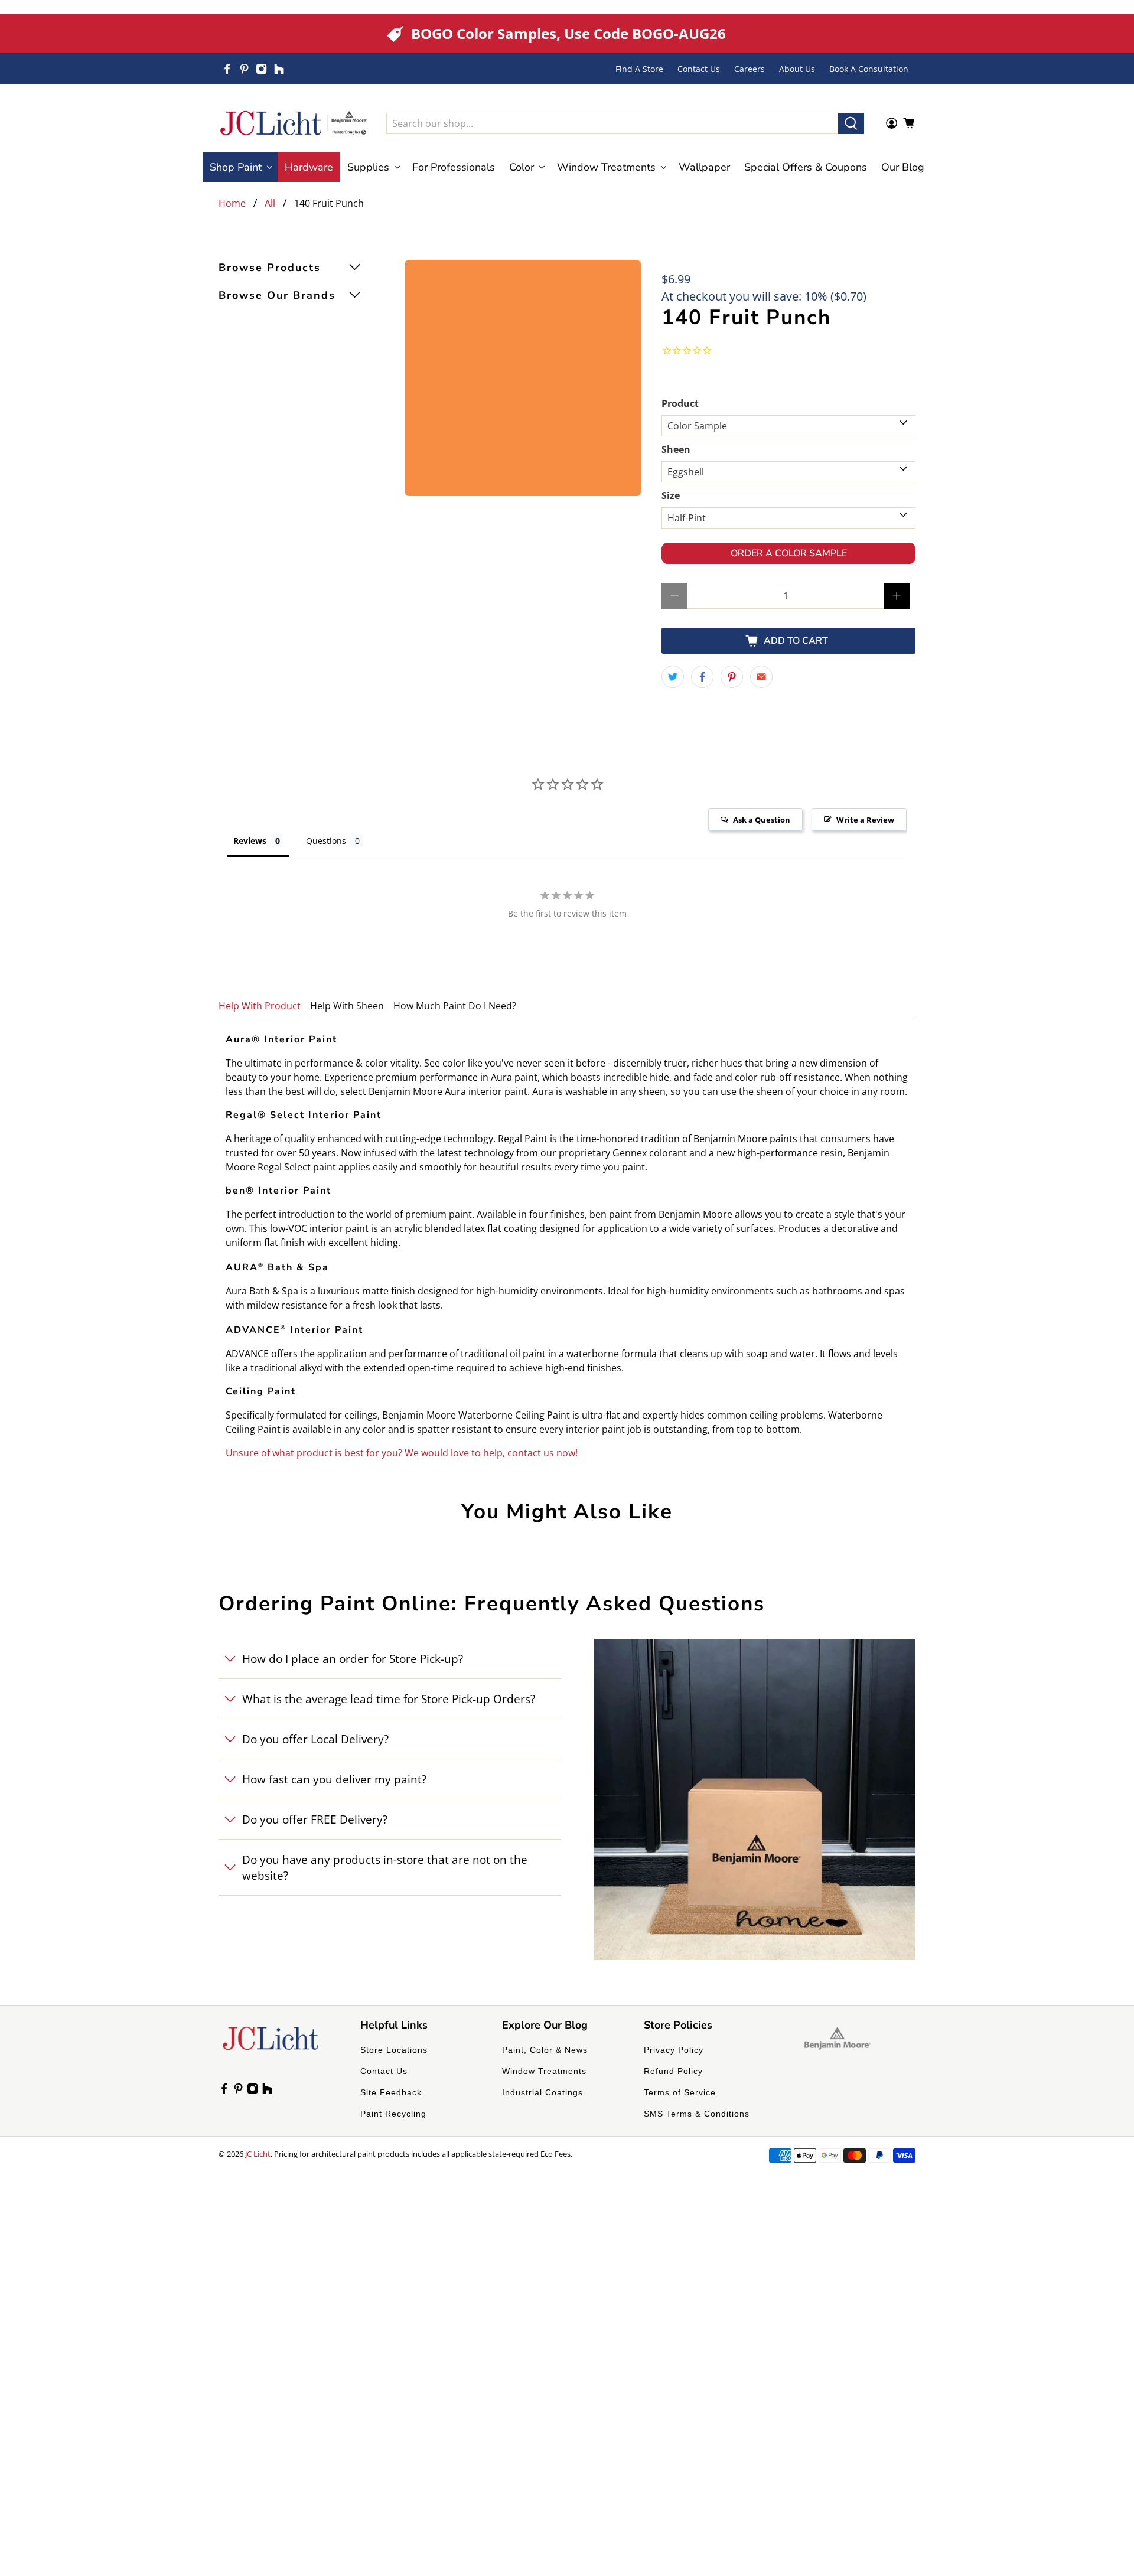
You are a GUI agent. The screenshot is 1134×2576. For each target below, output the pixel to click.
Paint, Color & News (545, 2050)
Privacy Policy (674, 2050)
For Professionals (454, 167)
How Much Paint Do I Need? (455, 1006)
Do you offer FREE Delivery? (315, 1819)
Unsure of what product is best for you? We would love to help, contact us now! (402, 1453)
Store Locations (394, 2050)
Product (680, 403)
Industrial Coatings (542, 2092)
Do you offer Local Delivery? (315, 1739)
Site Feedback (391, 2092)
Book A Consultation (869, 69)
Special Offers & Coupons (806, 167)
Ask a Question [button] (762, 820)
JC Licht (258, 2154)
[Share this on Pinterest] (732, 677)
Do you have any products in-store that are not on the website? (385, 1867)
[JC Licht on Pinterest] (244, 69)
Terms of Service (680, 2092)
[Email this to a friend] (761, 677)
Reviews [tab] (250, 841)
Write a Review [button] (865, 820)
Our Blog (903, 167)
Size (671, 495)
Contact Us (699, 69)
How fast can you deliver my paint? (334, 1779)
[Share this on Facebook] (702, 677)
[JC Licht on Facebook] (227, 69)
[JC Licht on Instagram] (261, 69)
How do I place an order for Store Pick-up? (353, 1659)
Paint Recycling (393, 2114)
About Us (797, 69)
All (270, 203)
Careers (750, 69)
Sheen (676, 449)
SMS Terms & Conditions (697, 2114)
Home (232, 203)
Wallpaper (704, 167)
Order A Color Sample (789, 553)
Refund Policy (673, 2071)
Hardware (309, 167)
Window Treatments (544, 2071)
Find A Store (639, 69)
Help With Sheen (347, 1006)
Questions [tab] (326, 841)
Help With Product (260, 1006)
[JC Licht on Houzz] (279, 69)
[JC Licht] (294, 123)
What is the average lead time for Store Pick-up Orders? (389, 1699)
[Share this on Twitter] (673, 677)
